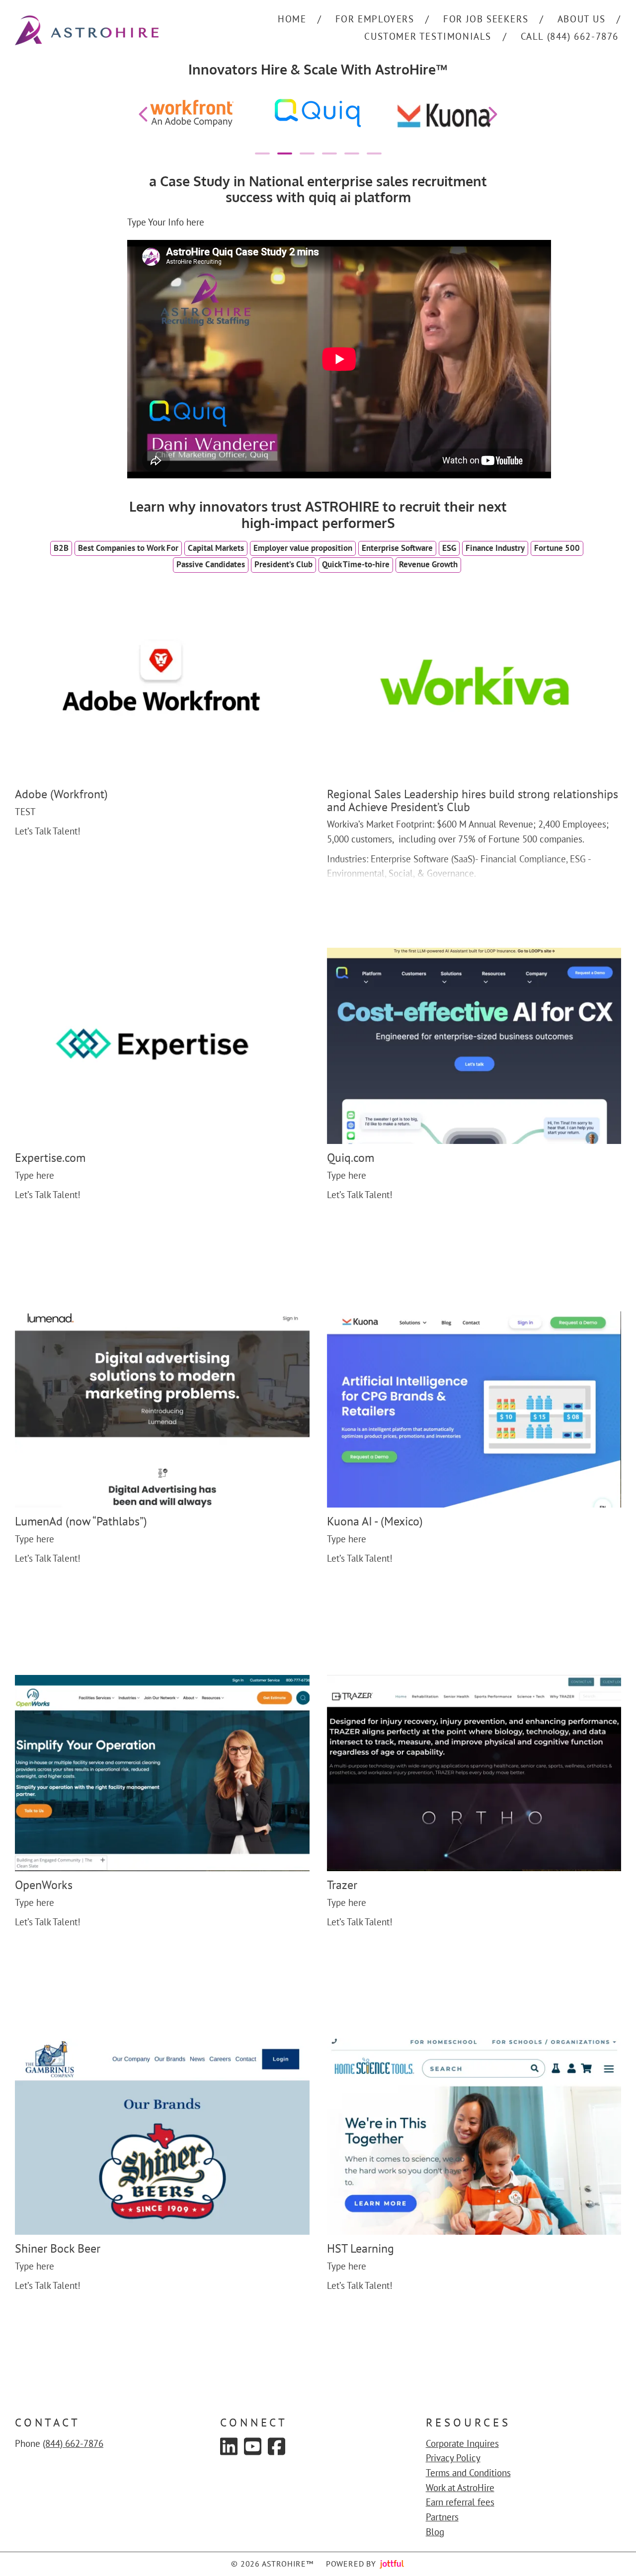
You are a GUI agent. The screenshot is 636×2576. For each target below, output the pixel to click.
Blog (435, 2532)
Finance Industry (495, 548)
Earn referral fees (460, 2502)
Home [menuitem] (292, 19)
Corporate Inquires (462, 2443)
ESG (449, 548)
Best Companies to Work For (128, 548)
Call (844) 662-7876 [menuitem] (570, 36)
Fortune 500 (557, 548)
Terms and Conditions (468, 2473)
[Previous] (143, 114)
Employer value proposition (303, 548)
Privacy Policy (453, 2458)
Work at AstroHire (460, 2488)
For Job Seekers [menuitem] (486, 19)
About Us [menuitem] (582, 19)
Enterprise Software (397, 548)
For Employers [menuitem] (375, 19)
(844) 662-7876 (73, 2443)
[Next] (493, 114)
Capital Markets (216, 548)
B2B (61, 548)
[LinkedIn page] (229, 2446)
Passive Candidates (211, 564)
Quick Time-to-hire (356, 564)
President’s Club (283, 564)
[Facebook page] (277, 2446)
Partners (442, 2517)
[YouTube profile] (253, 2446)
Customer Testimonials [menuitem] (428, 36)
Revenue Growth (428, 564)
